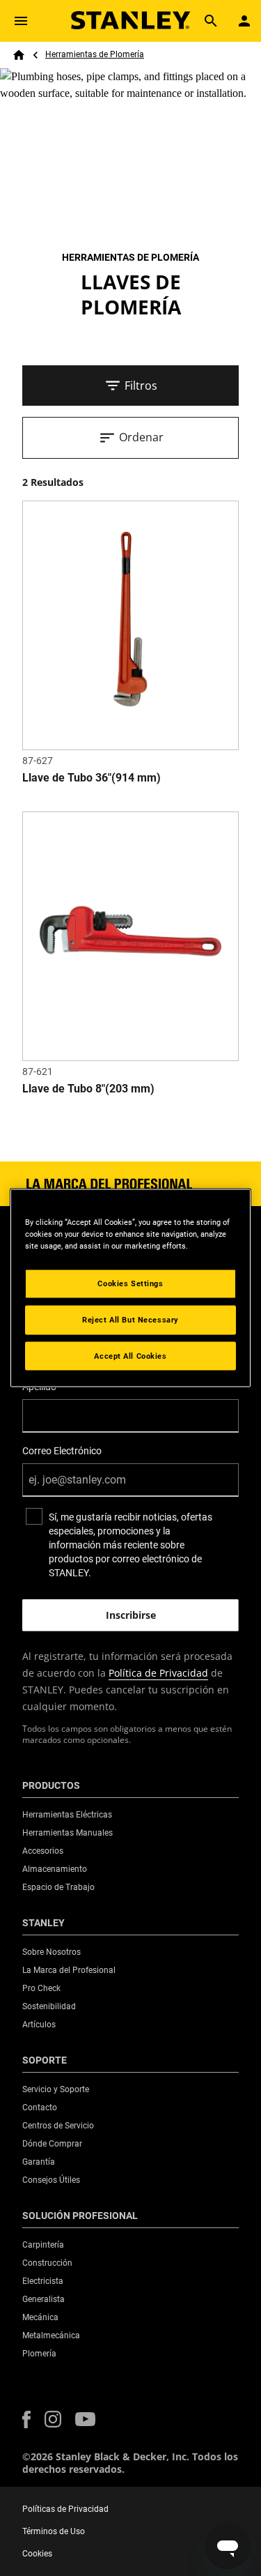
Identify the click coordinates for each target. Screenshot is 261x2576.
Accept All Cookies (130, 1355)
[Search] (211, 21)
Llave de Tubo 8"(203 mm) (88, 1089)
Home (19, 55)
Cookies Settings (130, 1283)
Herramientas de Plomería (95, 54)
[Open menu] (21, 21)
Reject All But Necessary (130, 1319)
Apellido (39, 1387)
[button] (26, 2419)
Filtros (141, 386)
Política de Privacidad (158, 1673)
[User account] (244, 21)
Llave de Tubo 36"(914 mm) (92, 778)
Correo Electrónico (62, 1451)
